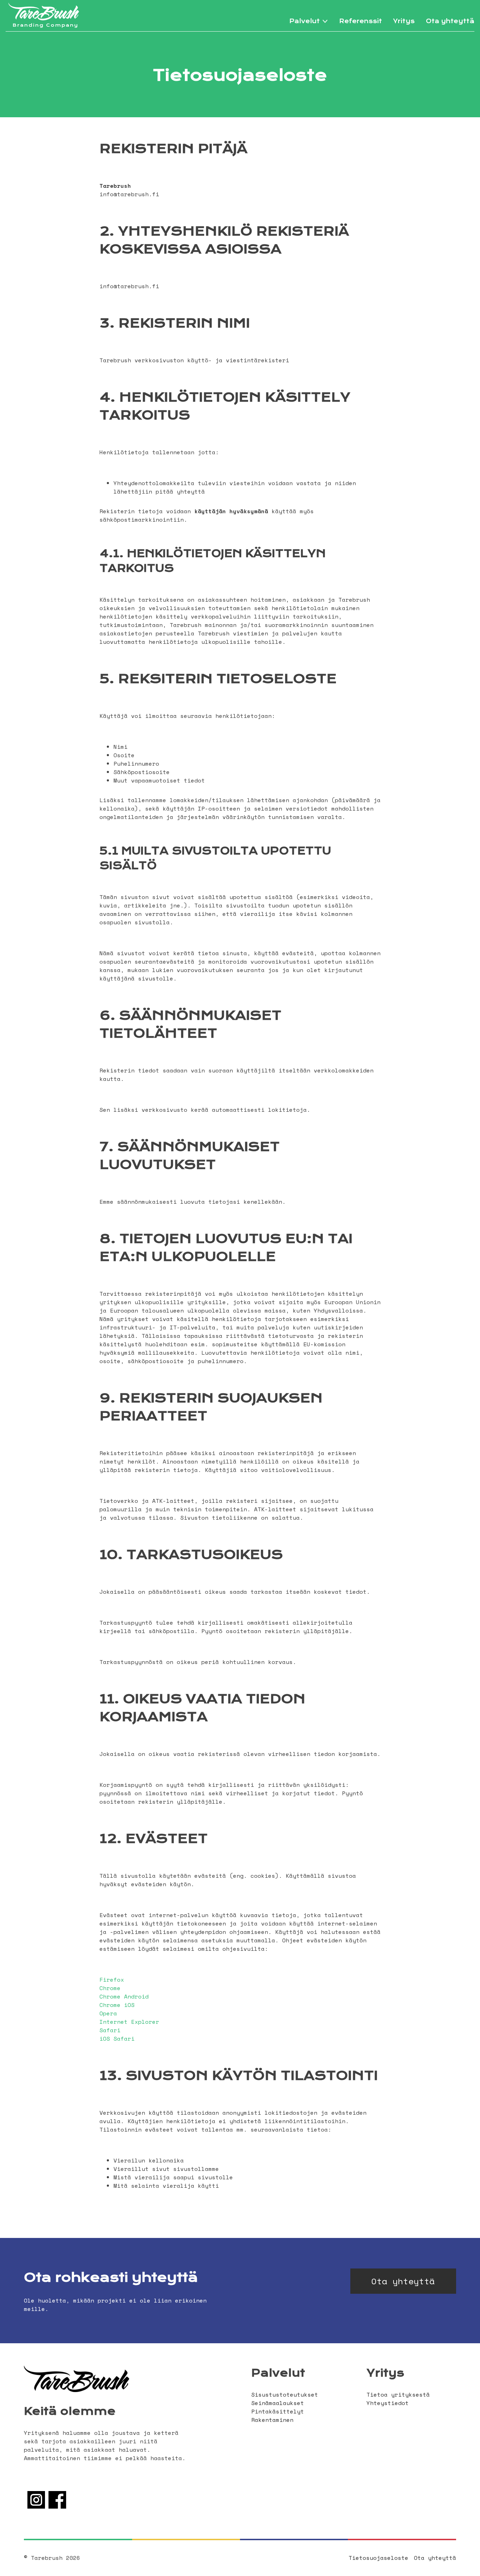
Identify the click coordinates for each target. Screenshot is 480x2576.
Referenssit (361, 21)
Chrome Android (124, 1996)
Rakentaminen (272, 2420)
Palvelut (304, 21)
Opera (108, 2013)
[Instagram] (36, 2506)
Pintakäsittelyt (278, 2411)
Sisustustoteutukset (285, 2395)
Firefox (112, 1980)
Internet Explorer (129, 2022)
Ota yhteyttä (450, 21)
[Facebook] (57, 2506)
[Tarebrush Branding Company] (44, 12)
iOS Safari (117, 2039)
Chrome (110, 1988)
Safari (110, 2030)
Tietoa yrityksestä (398, 2395)
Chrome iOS (117, 2005)
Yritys (404, 21)
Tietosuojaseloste (378, 2558)
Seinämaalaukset (278, 2403)
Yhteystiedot (388, 2403)
